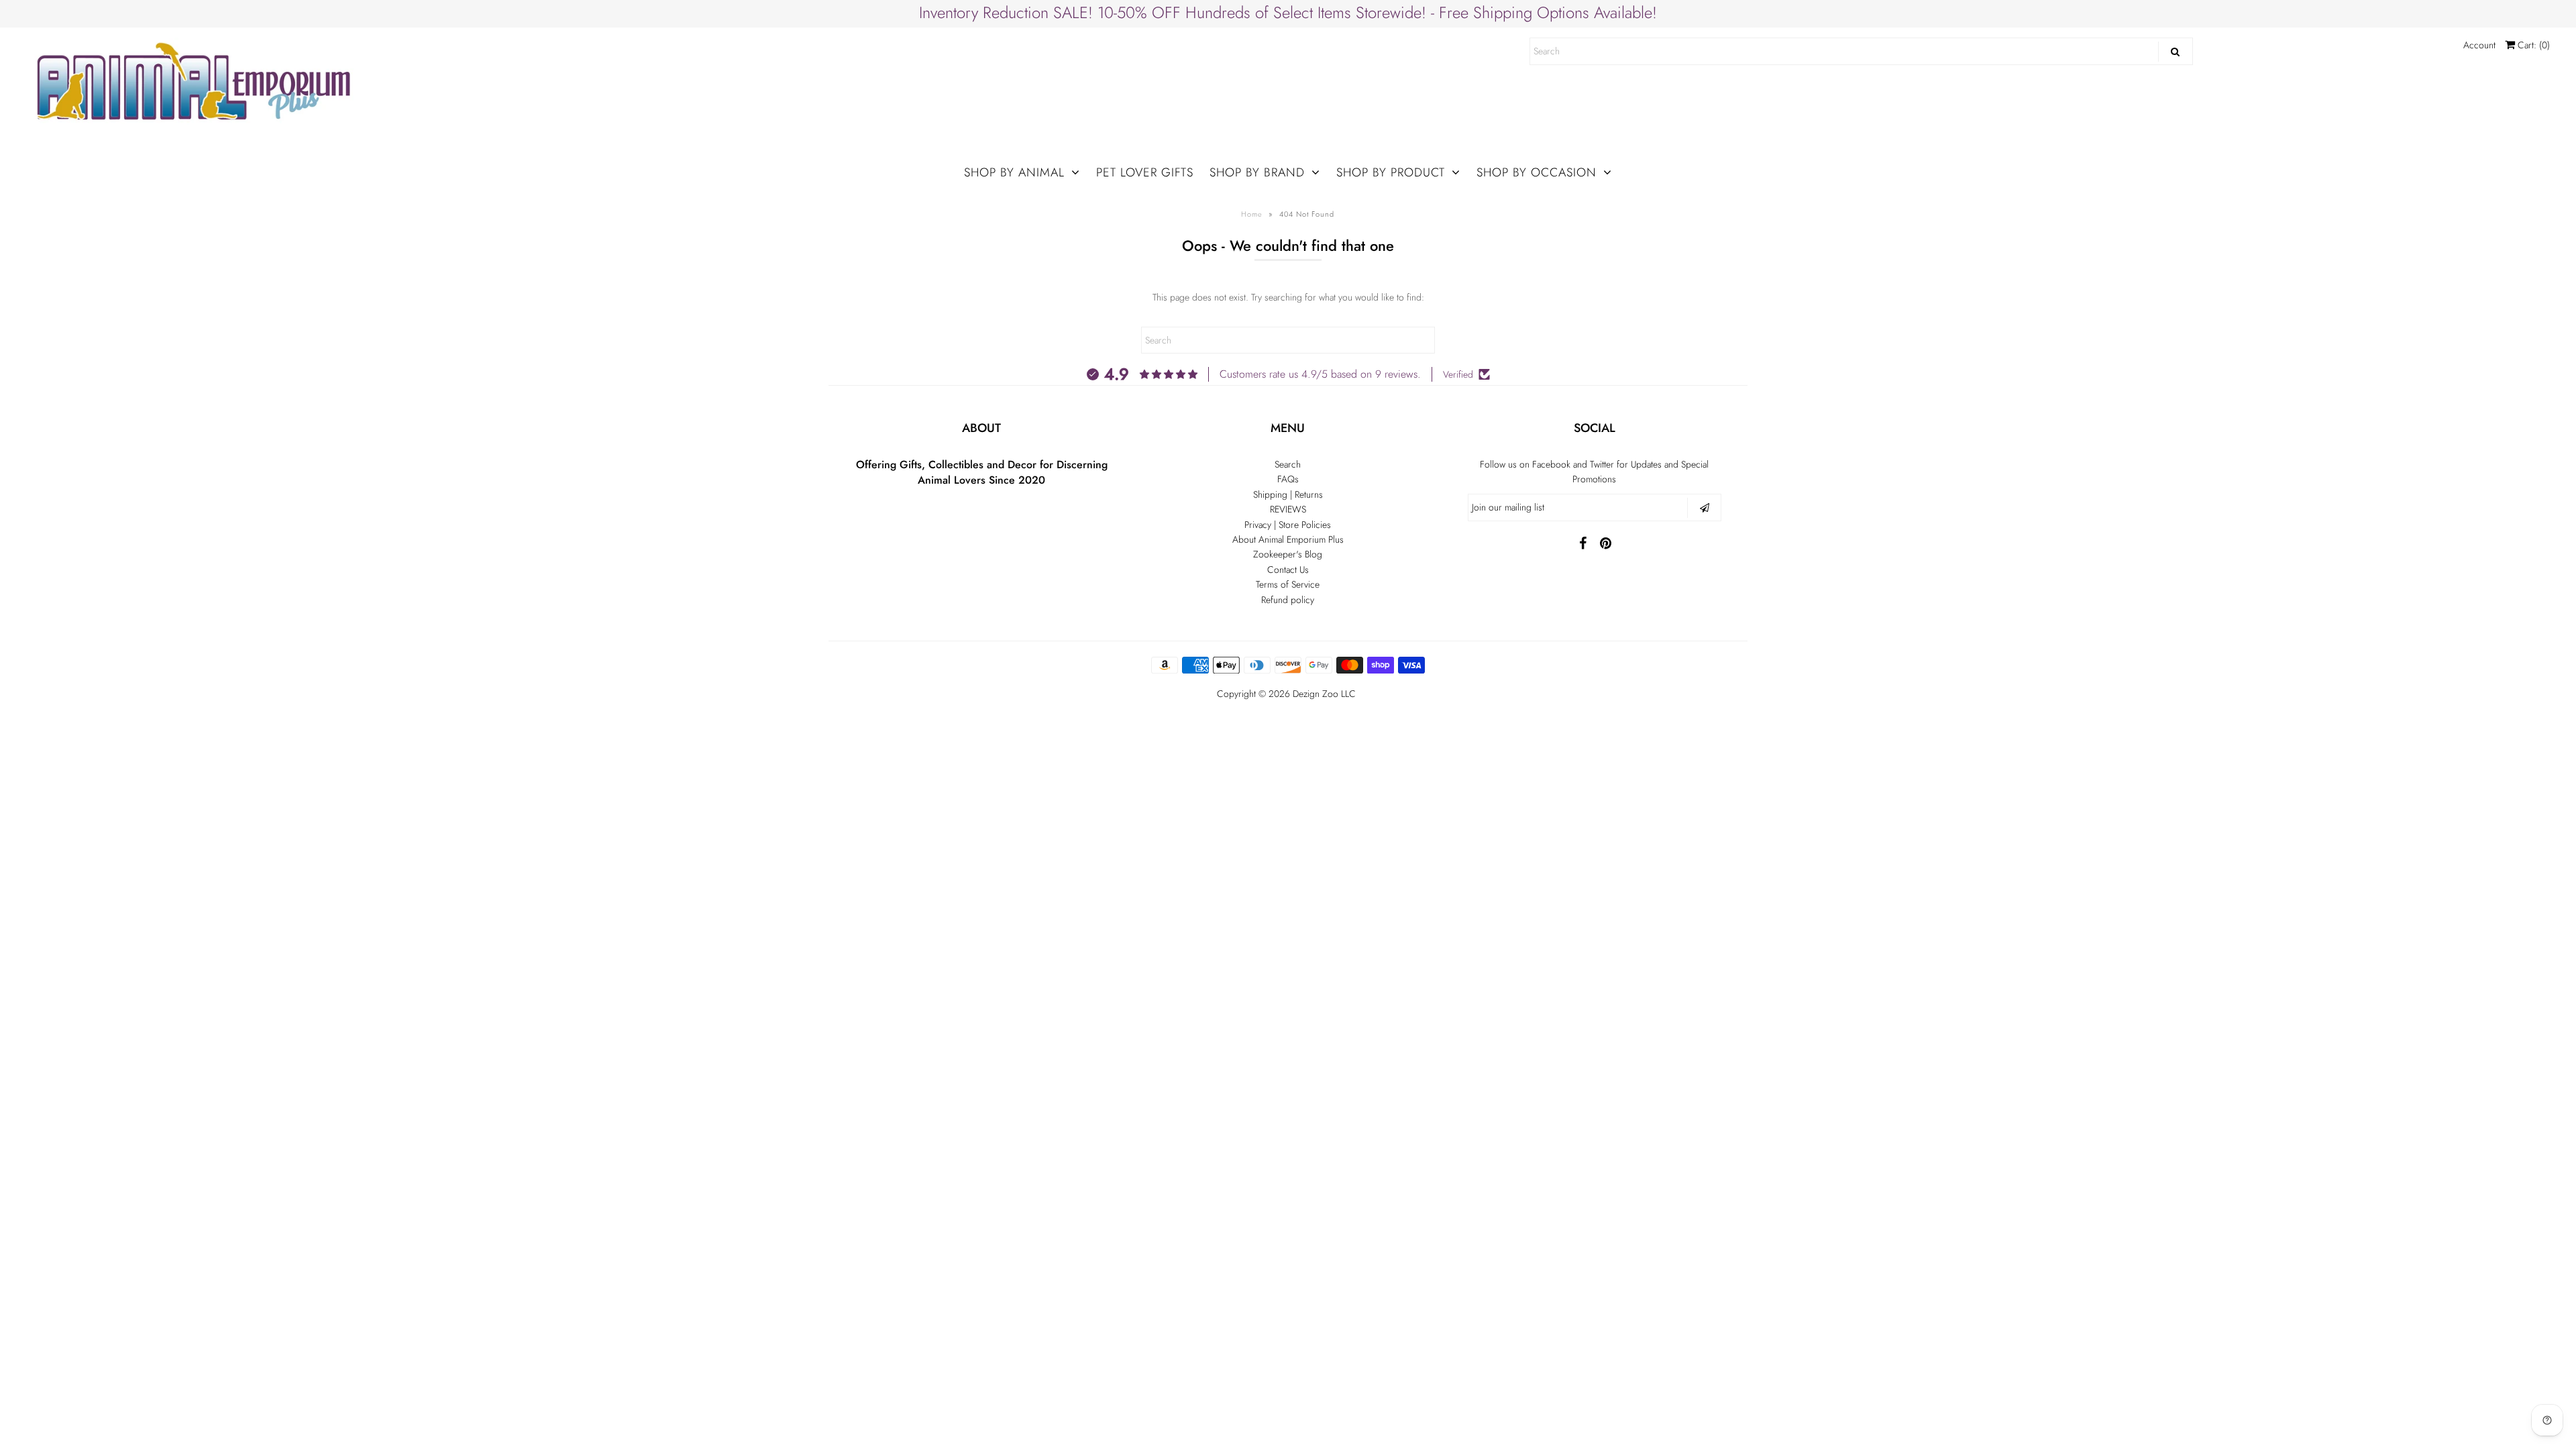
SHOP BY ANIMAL (1014, 172)
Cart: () (2532, 45)
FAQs (1288, 479)
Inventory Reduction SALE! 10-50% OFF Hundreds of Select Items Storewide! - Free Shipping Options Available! (1288, 12)
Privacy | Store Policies (1288, 525)
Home (1252, 214)
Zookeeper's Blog (1288, 554)
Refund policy (1288, 600)
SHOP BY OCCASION (1537, 172)
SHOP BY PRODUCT (1391, 172)
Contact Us (1288, 570)
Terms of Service (1288, 584)
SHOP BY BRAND (1257, 172)
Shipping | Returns (1288, 494)
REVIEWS (1288, 509)
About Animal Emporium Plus (1288, 539)
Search (1288, 464)
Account (2479, 45)
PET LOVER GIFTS (1145, 172)
